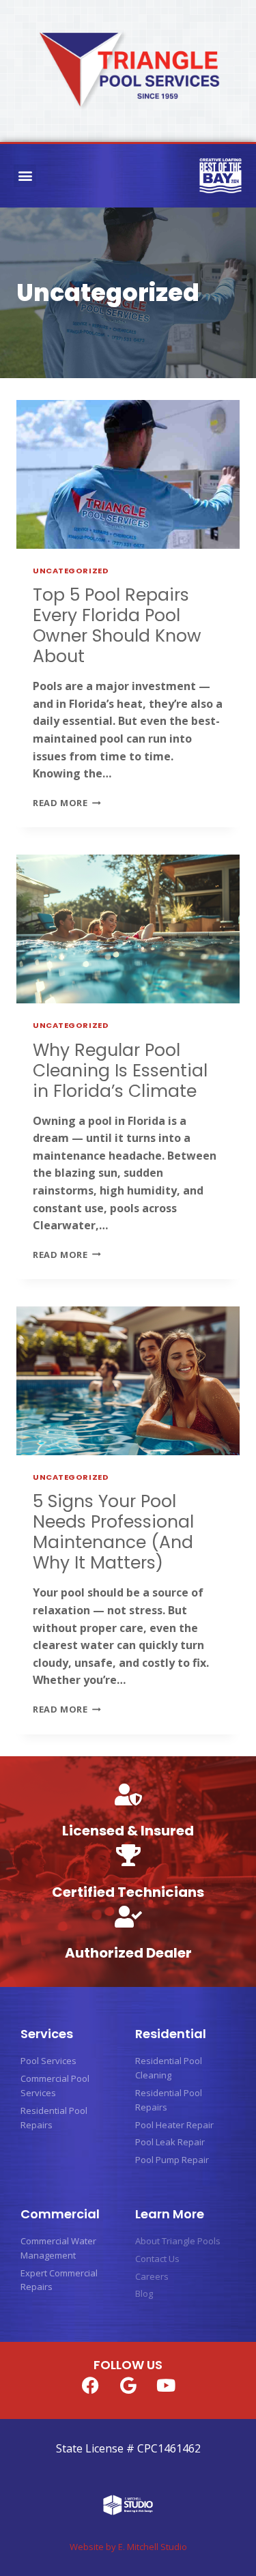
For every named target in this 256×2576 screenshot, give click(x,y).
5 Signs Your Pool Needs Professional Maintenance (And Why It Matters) (113, 1532)
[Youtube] (166, 2385)
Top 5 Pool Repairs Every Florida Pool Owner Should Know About (117, 626)
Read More (67, 803)
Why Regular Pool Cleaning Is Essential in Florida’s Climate (120, 1071)
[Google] (128, 2385)
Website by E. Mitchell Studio (128, 2547)
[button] (25, 176)
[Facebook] (91, 2385)
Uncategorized (71, 571)
